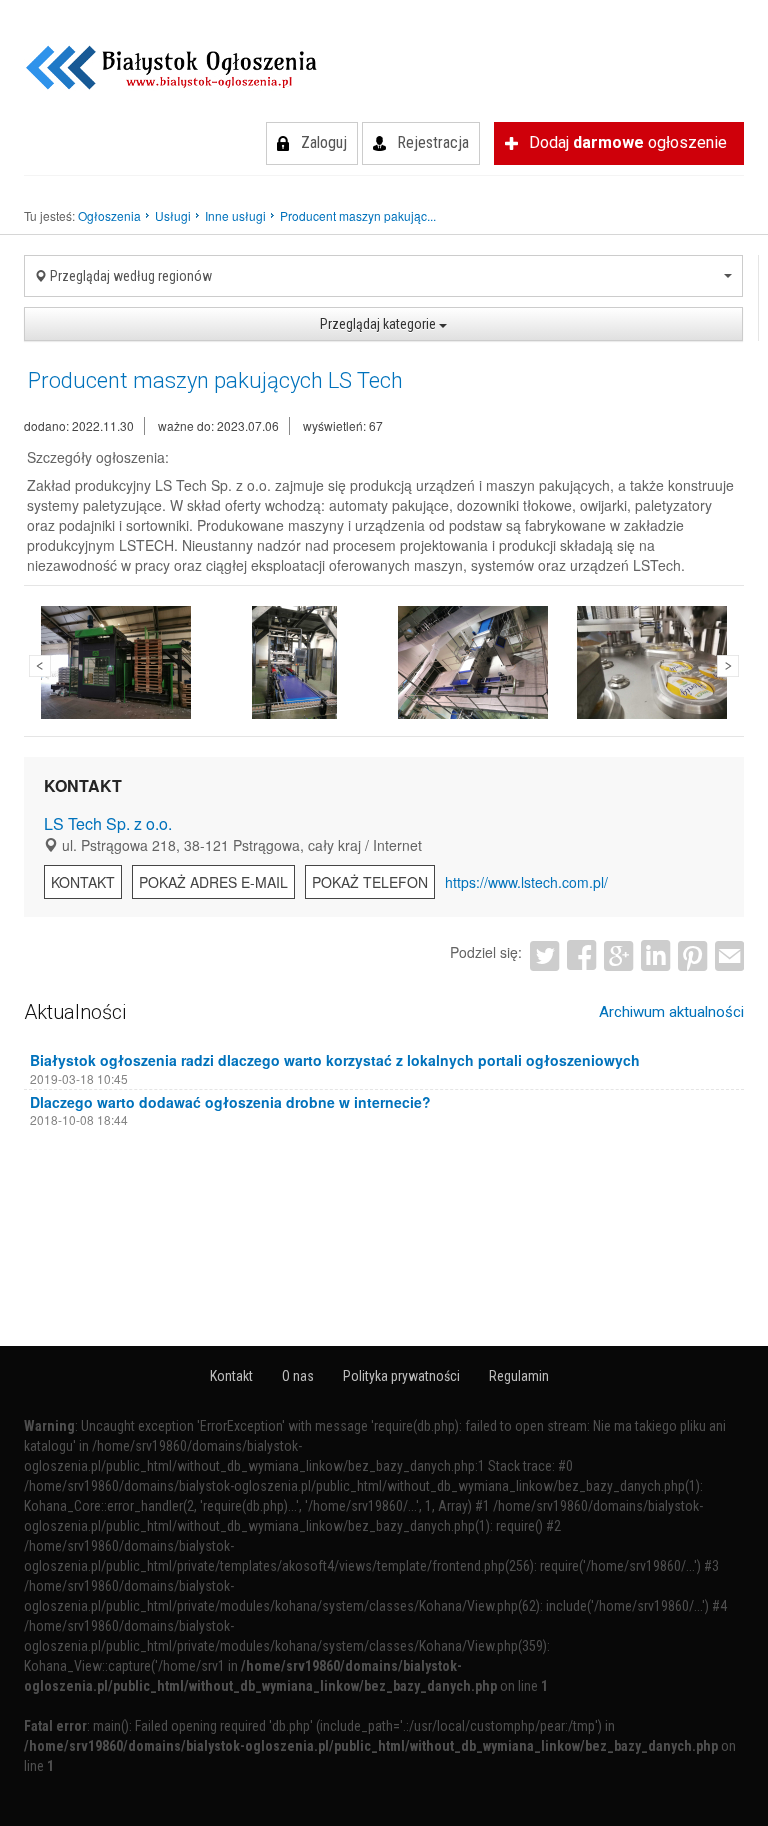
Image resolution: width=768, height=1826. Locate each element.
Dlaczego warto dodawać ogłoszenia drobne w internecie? (230, 1102)
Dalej (728, 666)
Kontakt (83, 882)
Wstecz (40, 666)
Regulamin (519, 1376)
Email (729, 955)
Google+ (618, 955)
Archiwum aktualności (671, 1012)
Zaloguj (324, 142)
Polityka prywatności (401, 1376)
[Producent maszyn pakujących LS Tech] (116, 662)
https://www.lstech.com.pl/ (526, 882)
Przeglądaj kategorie (379, 324)
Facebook (581, 955)
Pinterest (692, 955)
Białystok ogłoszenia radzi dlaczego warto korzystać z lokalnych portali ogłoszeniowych (335, 1060)
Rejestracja (433, 142)
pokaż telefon (370, 882)
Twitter (544, 955)
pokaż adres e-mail (213, 882)
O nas (298, 1376)
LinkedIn (655, 955)
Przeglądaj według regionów (129, 276)
